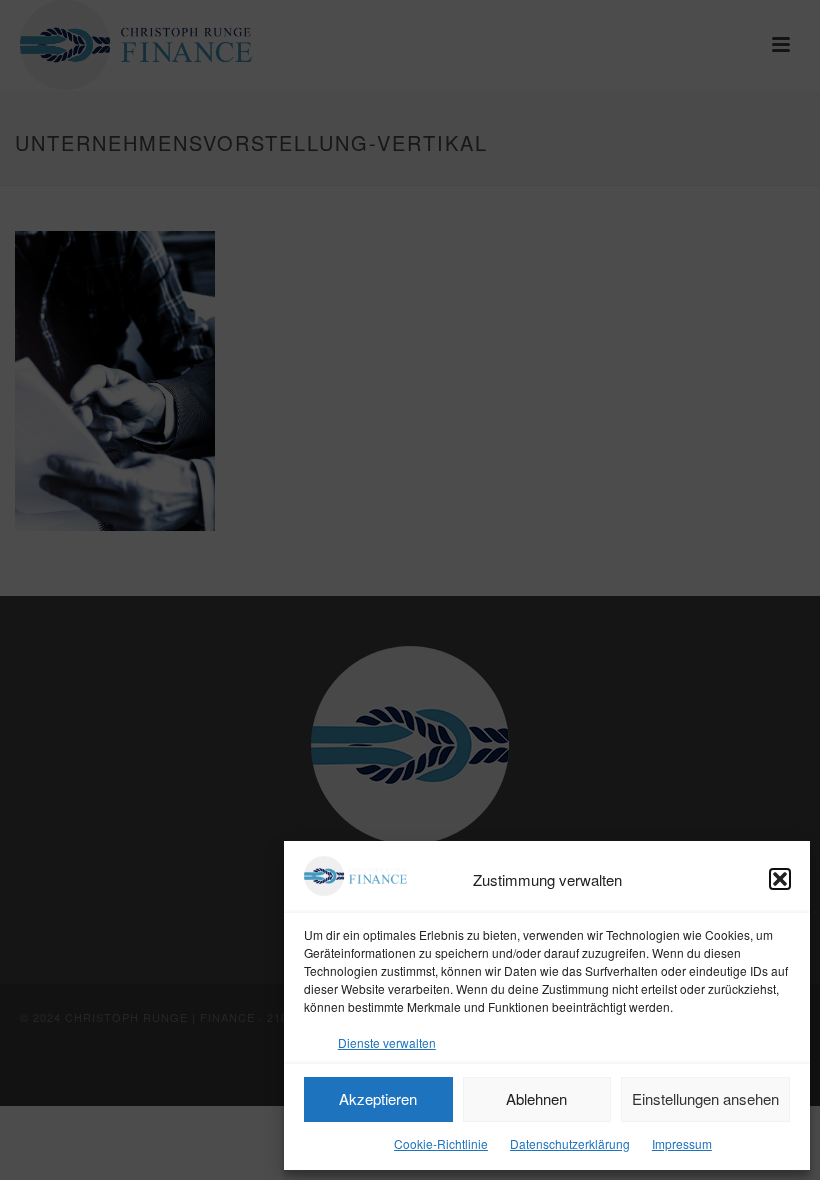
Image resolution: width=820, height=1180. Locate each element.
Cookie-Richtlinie (441, 1143)
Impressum (682, 1143)
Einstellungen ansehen (705, 1098)
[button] (780, 879)
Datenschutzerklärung (570, 1143)
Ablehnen (536, 1098)
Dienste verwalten (387, 1042)
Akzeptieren (378, 1098)
